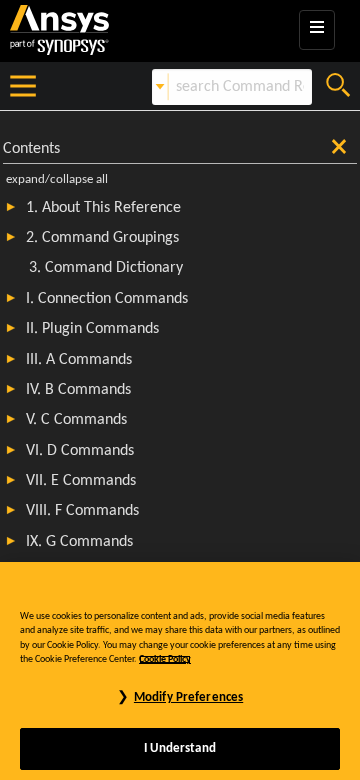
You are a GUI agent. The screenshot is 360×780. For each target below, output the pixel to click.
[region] (180, 671)
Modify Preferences (188, 697)
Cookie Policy (165, 659)
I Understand (180, 748)
